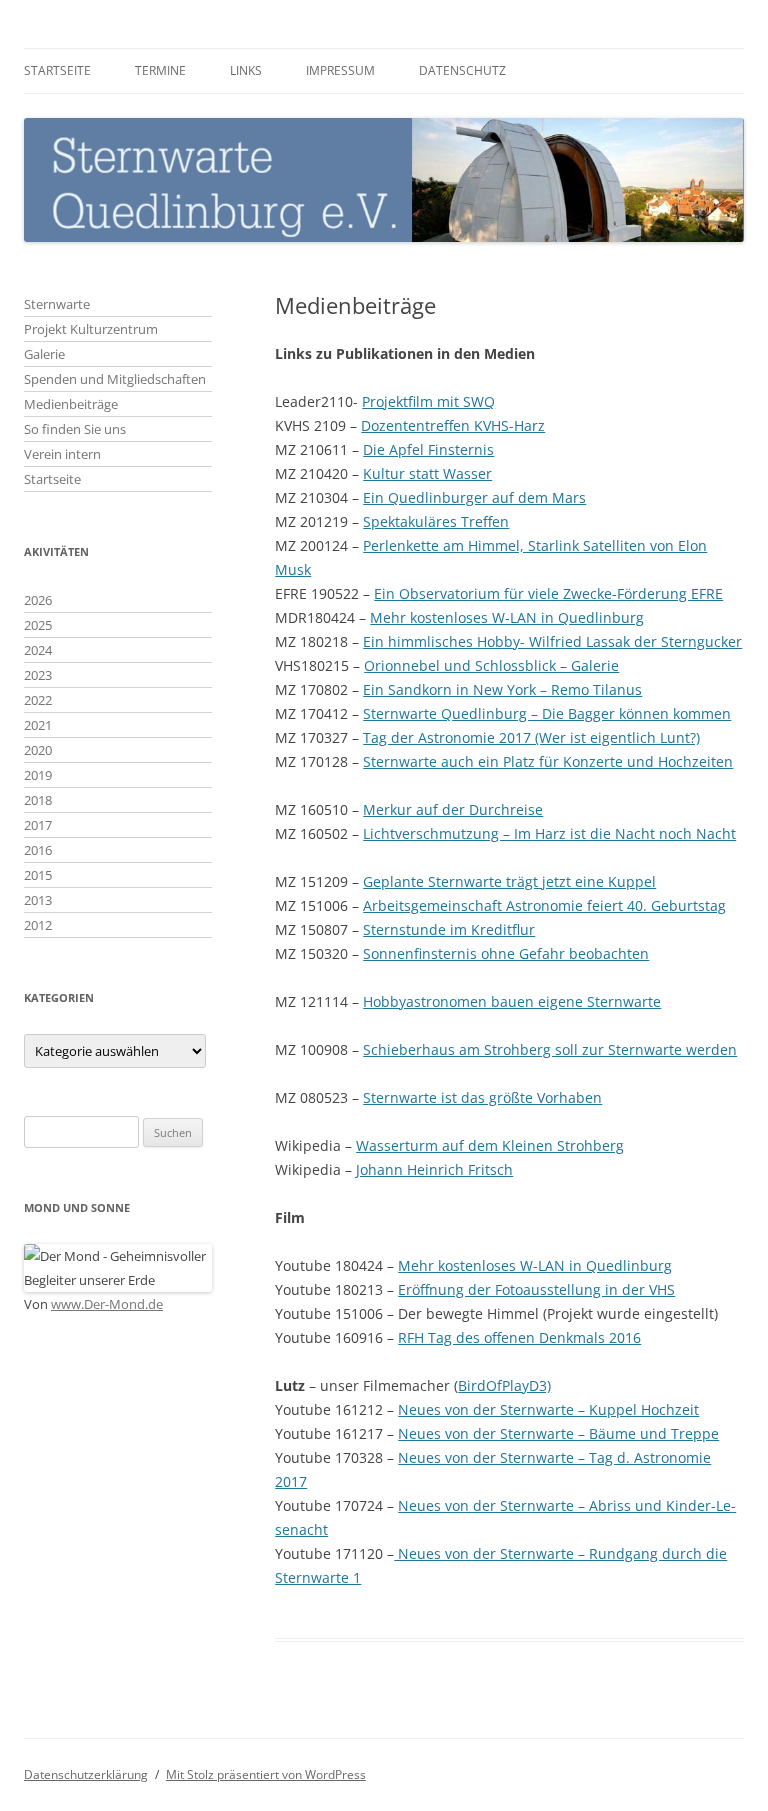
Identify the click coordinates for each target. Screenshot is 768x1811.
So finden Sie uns (75, 429)
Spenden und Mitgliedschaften (115, 379)
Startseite (57, 70)
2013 (38, 900)
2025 (38, 625)
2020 (38, 750)
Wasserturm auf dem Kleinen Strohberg (490, 1145)
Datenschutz (462, 70)
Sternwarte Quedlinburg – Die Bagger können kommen (547, 713)
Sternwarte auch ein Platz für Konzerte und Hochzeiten (548, 761)
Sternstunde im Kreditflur (449, 929)
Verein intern (62, 454)
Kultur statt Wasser (427, 473)
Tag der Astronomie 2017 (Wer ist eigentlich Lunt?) (531, 737)
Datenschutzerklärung (86, 1774)
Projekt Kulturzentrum (91, 329)
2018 (38, 800)
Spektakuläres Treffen (436, 521)
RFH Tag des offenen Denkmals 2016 (519, 1337)
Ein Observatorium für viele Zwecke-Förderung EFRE (548, 593)
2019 (38, 775)
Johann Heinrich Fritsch (434, 1169)
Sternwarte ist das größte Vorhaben (482, 1097)
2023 (38, 675)
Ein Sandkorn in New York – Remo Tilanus (502, 689)
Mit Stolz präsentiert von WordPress (266, 1774)
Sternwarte (57, 304)
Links (246, 70)
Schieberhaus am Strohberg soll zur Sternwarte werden (550, 1049)
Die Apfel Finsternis (428, 449)
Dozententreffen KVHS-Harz (453, 425)
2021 (38, 725)
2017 (38, 825)
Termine (160, 70)
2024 (38, 650)
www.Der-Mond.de (107, 1304)
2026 (38, 600)
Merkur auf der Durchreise (453, 809)
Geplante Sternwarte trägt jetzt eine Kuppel (509, 881)
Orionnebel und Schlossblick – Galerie (491, 665)
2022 (38, 700)
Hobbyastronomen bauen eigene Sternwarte (512, 1001)
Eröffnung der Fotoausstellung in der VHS (536, 1289)
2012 (38, 925)
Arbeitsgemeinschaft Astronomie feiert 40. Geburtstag (544, 905)
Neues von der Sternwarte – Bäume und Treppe (558, 1433)
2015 (38, 875)
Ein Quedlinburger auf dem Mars (474, 497)
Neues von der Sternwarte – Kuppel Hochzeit (548, 1409)
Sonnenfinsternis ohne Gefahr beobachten (506, 953)
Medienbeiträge (71, 404)
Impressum (340, 70)
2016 (38, 850)
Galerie (44, 354)
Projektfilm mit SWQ (428, 401)
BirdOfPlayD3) (504, 1385)
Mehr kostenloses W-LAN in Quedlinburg (507, 617)
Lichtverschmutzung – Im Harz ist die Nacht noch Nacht (549, 833)
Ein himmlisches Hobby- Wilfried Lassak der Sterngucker (552, 641)
